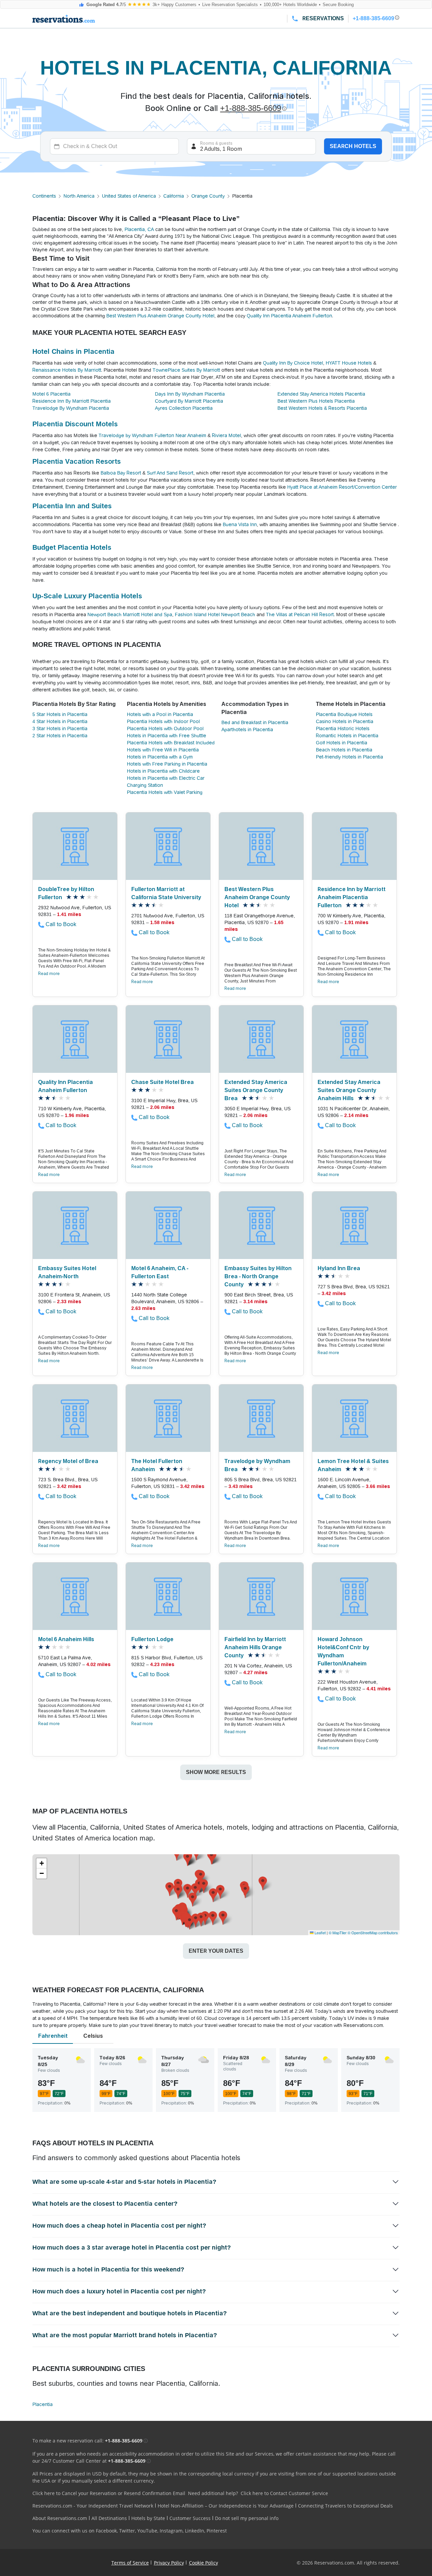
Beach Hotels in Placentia (344, 750)
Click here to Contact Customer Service (284, 2493)
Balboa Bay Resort (121, 473)
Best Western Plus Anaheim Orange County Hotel (160, 316)
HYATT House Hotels (349, 363)
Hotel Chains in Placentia (73, 351)
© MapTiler (338, 1933)
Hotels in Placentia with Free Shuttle (167, 736)
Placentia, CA (139, 229)
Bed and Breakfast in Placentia (255, 722)
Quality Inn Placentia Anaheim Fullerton (289, 316)
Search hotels (353, 146)
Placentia (43, 2404)
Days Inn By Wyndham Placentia (190, 394)
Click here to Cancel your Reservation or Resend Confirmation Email (109, 2493)
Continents (44, 196)
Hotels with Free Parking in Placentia (167, 764)
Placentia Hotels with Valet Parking (165, 792)
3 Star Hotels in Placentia (60, 728)
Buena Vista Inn (240, 524)
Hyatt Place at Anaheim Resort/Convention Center (342, 487)
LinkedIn (195, 2531)
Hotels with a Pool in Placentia (160, 714)
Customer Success (190, 2518)
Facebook (106, 2531)
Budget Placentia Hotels (72, 547)
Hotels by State (148, 2518)
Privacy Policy (169, 2563)
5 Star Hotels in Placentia (60, 714)
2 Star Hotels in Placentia (60, 736)
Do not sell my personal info (247, 2518)
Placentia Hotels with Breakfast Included (171, 743)
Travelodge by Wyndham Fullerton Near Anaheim (152, 435)
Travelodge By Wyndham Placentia (71, 408)
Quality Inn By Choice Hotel (293, 363)
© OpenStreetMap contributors (373, 1933)
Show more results (216, 1772)
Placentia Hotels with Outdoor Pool (165, 728)
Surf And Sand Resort (170, 473)
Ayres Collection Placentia (184, 408)
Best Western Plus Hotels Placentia (316, 401)
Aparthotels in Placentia (247, 729)
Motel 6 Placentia (51, 394)
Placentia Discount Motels (75, 424)
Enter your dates (216, 1951)
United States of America (129, 196)
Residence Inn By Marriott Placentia (72, 401)
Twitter (127, 2531)
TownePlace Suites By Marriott (186, 370)
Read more (49, 974)
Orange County (208, 196)
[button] (201, 1877)
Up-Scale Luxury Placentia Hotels (87, 596)
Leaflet (320, 1933)
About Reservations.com (60, 2518)
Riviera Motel (226, 435)
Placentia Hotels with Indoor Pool (163, 721)
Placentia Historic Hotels (343, 728)
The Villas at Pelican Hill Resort (300, 614)
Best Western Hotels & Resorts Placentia (322, 408)
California (174, 196)
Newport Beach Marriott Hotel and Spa (130, 614)
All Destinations (109, 2518)
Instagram (171, 2531)
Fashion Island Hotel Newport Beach (215, 614)
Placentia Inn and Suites (72, 506)
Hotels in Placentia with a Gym (160, 757)
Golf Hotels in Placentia (342, 743)
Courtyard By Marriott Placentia (189, 401)
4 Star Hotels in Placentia (60, 721)
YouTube (147, 2531)
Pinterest (217, 2531)
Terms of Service (130, 2563)
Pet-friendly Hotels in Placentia (349, 757)
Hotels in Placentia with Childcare (163, 771)
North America (79, 196)
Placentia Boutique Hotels (344, 714)
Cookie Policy (204, 2563)
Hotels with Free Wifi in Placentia (163, 750)
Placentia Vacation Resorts (77, 461)
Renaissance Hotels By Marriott (67, 370)
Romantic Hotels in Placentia (347, 736)
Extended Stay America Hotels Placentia (321, 394)
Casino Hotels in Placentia (345, 721)
